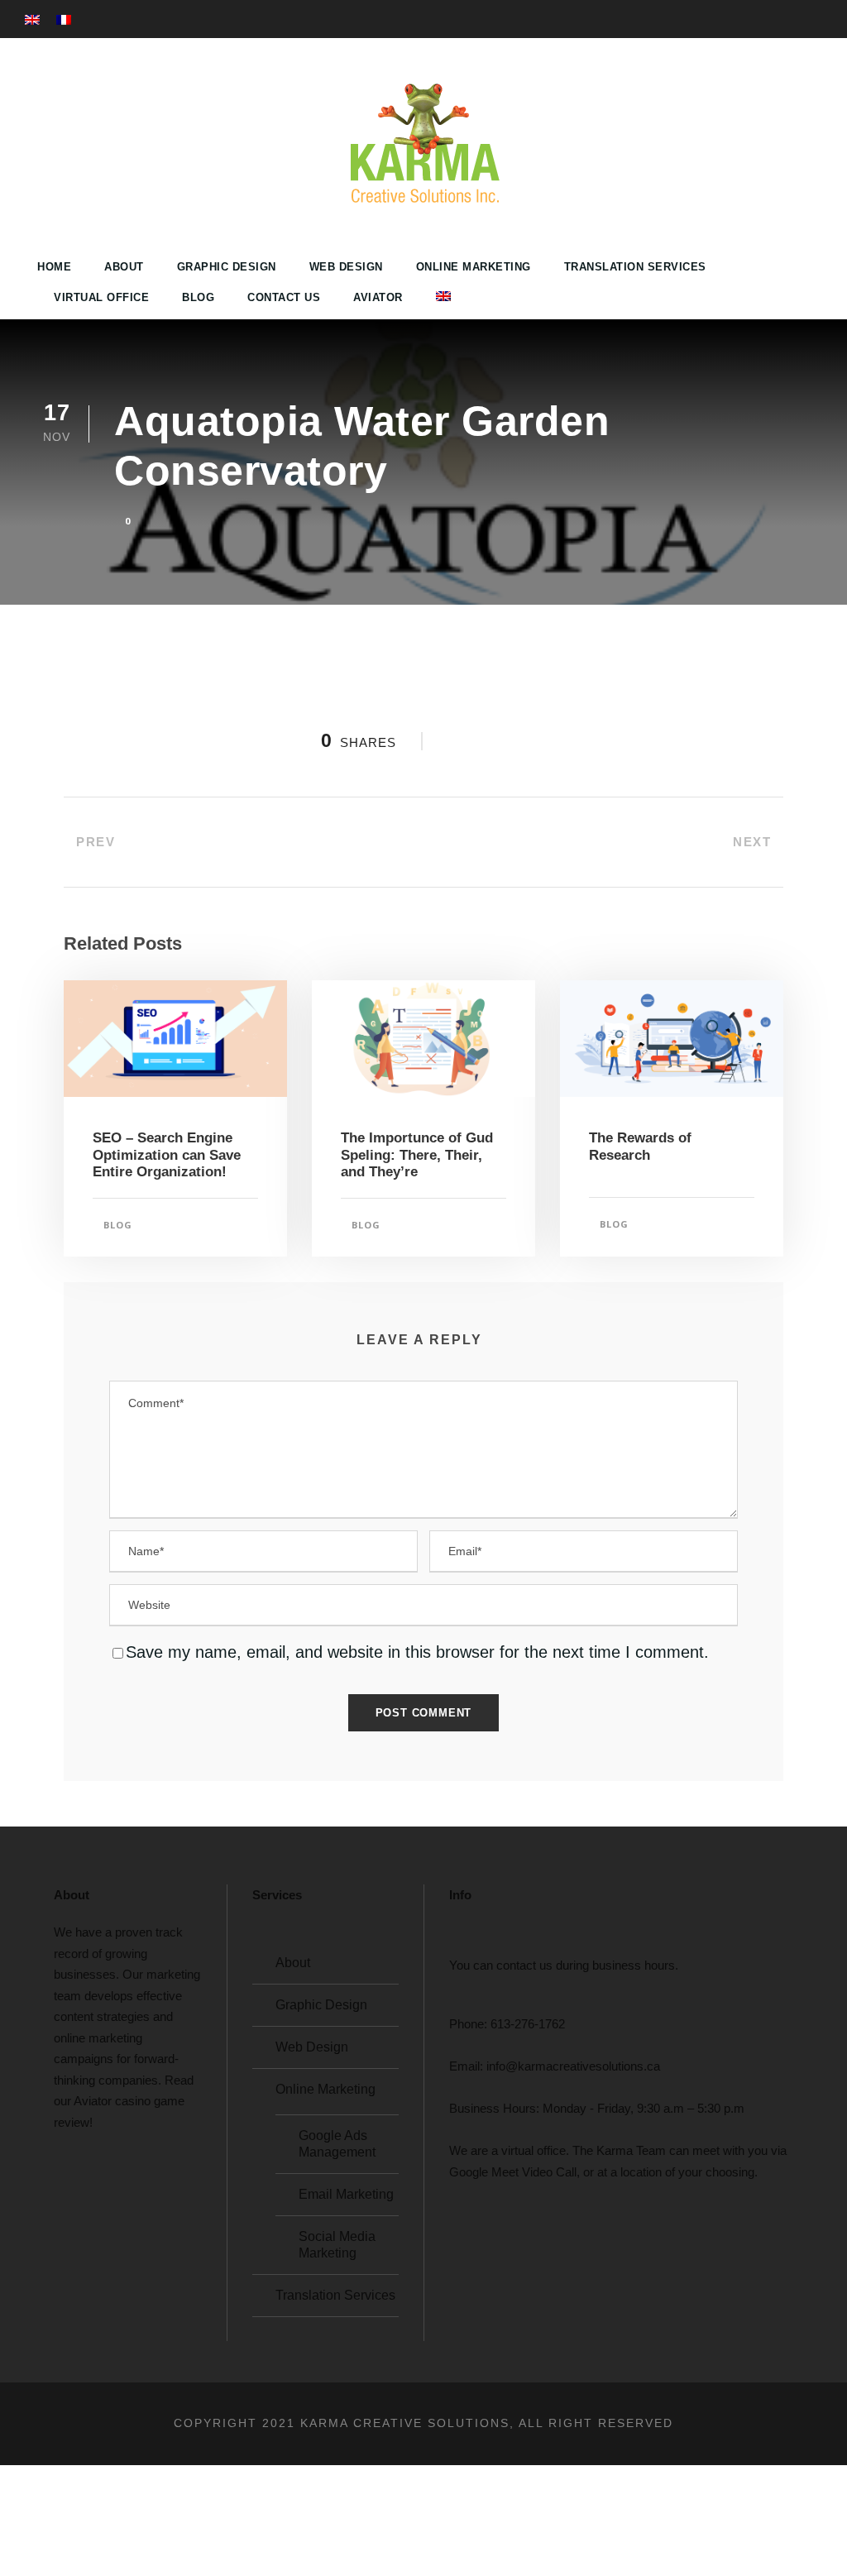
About (124, 267)
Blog (198, 297)
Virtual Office (101, 297)
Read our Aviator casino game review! (124, 2101)
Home (54, 267)
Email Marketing (346, 2194)
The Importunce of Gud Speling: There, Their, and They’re (417, 1155)
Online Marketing (474, 267)
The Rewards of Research (640, 1146)
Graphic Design (227, 267)
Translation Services (635, 267)
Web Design (346, 267)
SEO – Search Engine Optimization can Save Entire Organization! (167, 1155)
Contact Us (284, 297)
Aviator (378, 297)
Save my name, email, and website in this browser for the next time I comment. (417, 1652)
